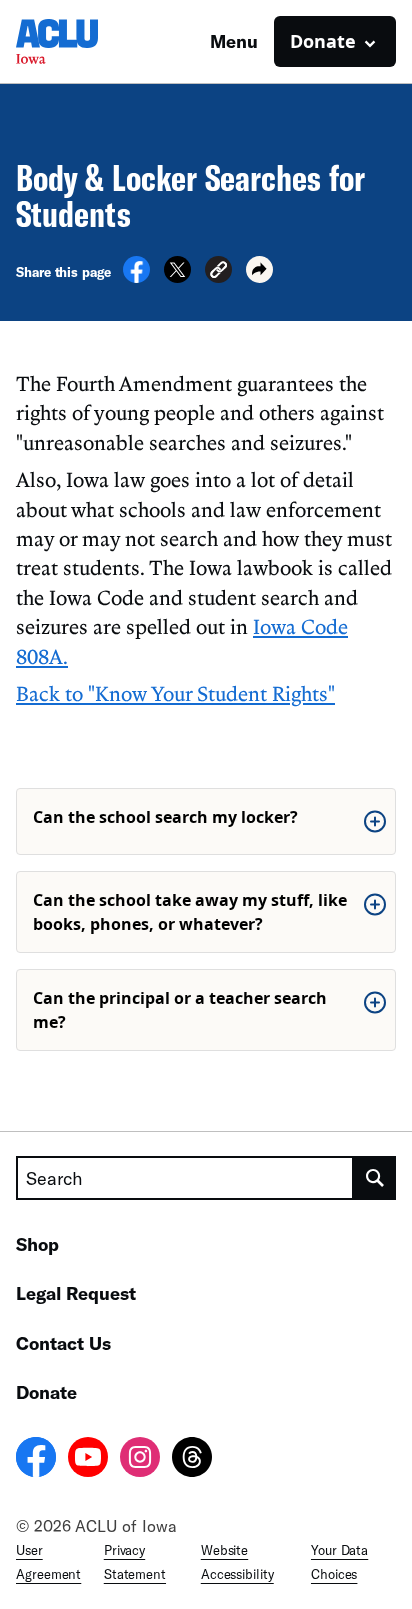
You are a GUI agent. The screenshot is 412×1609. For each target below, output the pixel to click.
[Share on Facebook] (136, 277)
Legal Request (76, 1293)
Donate (46, 1392)
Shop (37, 1244)
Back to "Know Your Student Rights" (175, 693)
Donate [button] (323, 41)
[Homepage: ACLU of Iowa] (86, 41)
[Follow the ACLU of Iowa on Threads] (192, 1460)
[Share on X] (177, 277)
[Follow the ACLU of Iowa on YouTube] (88, 1460)
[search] (375, 1178)
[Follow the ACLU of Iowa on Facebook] (36, 1460)
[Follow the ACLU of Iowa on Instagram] (140, 1460)
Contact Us (63, 1343)
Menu (234, 41)
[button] (218, 272)
